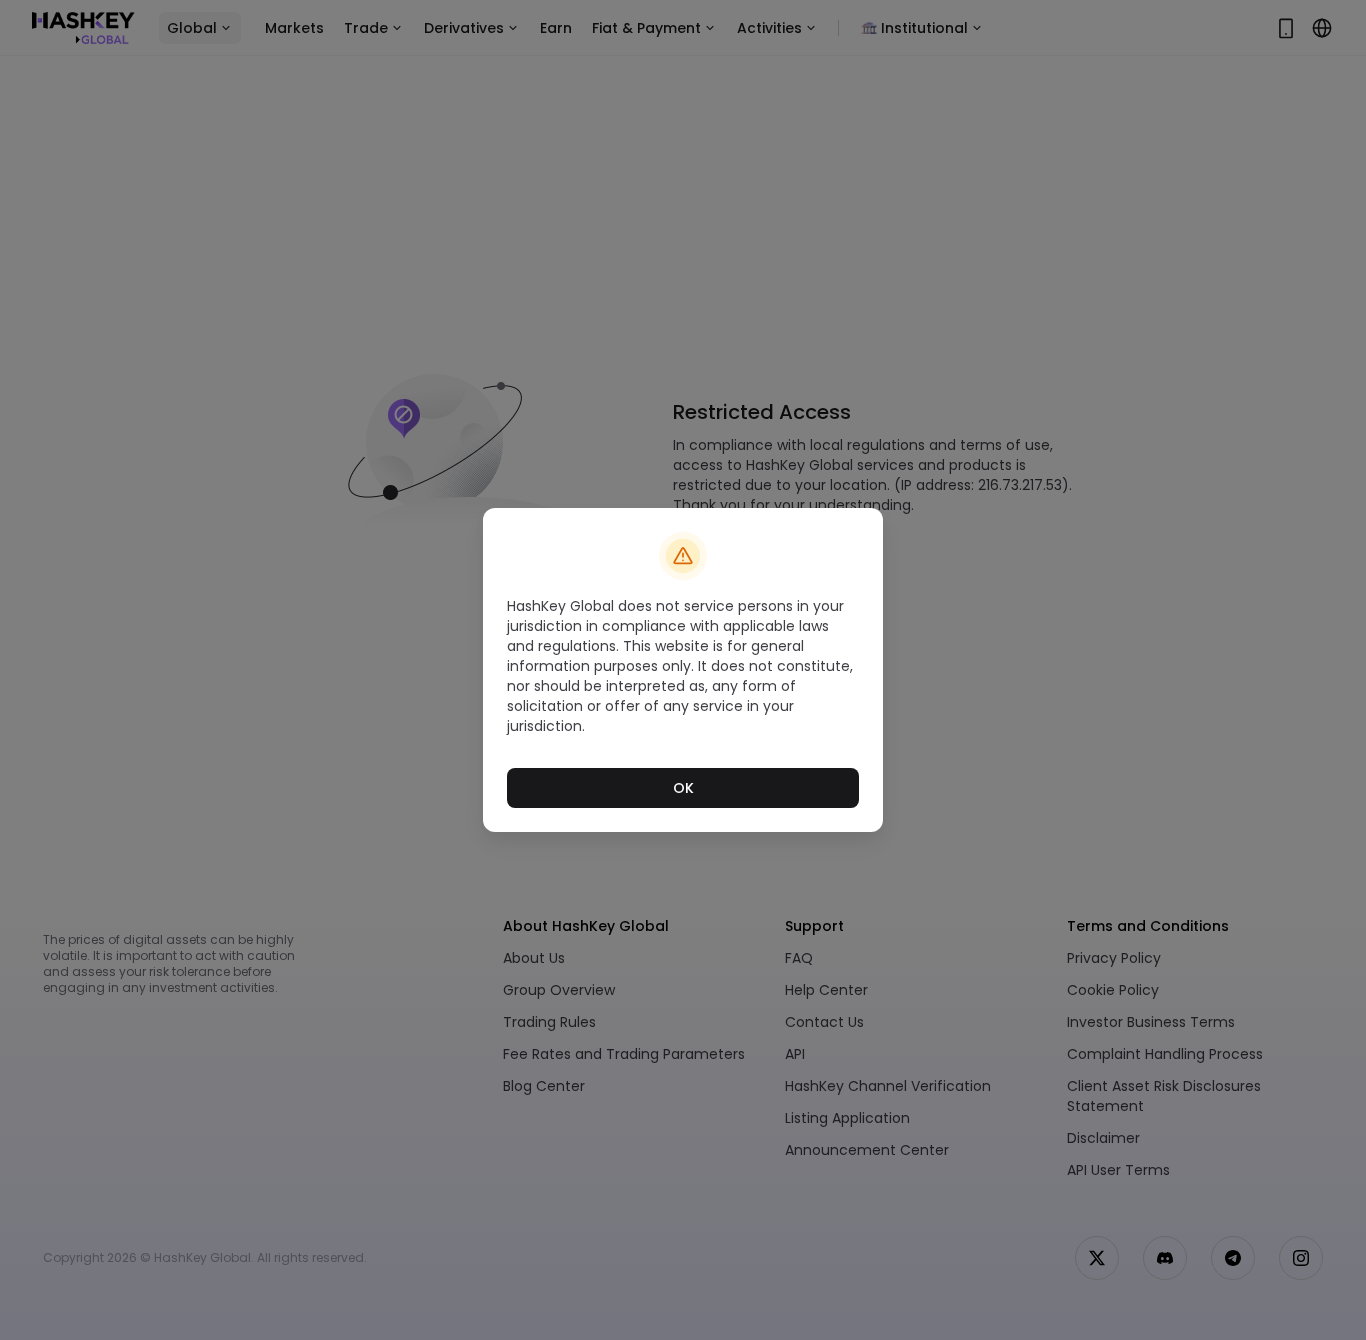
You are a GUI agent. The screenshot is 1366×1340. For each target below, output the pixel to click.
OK (683, 788)
